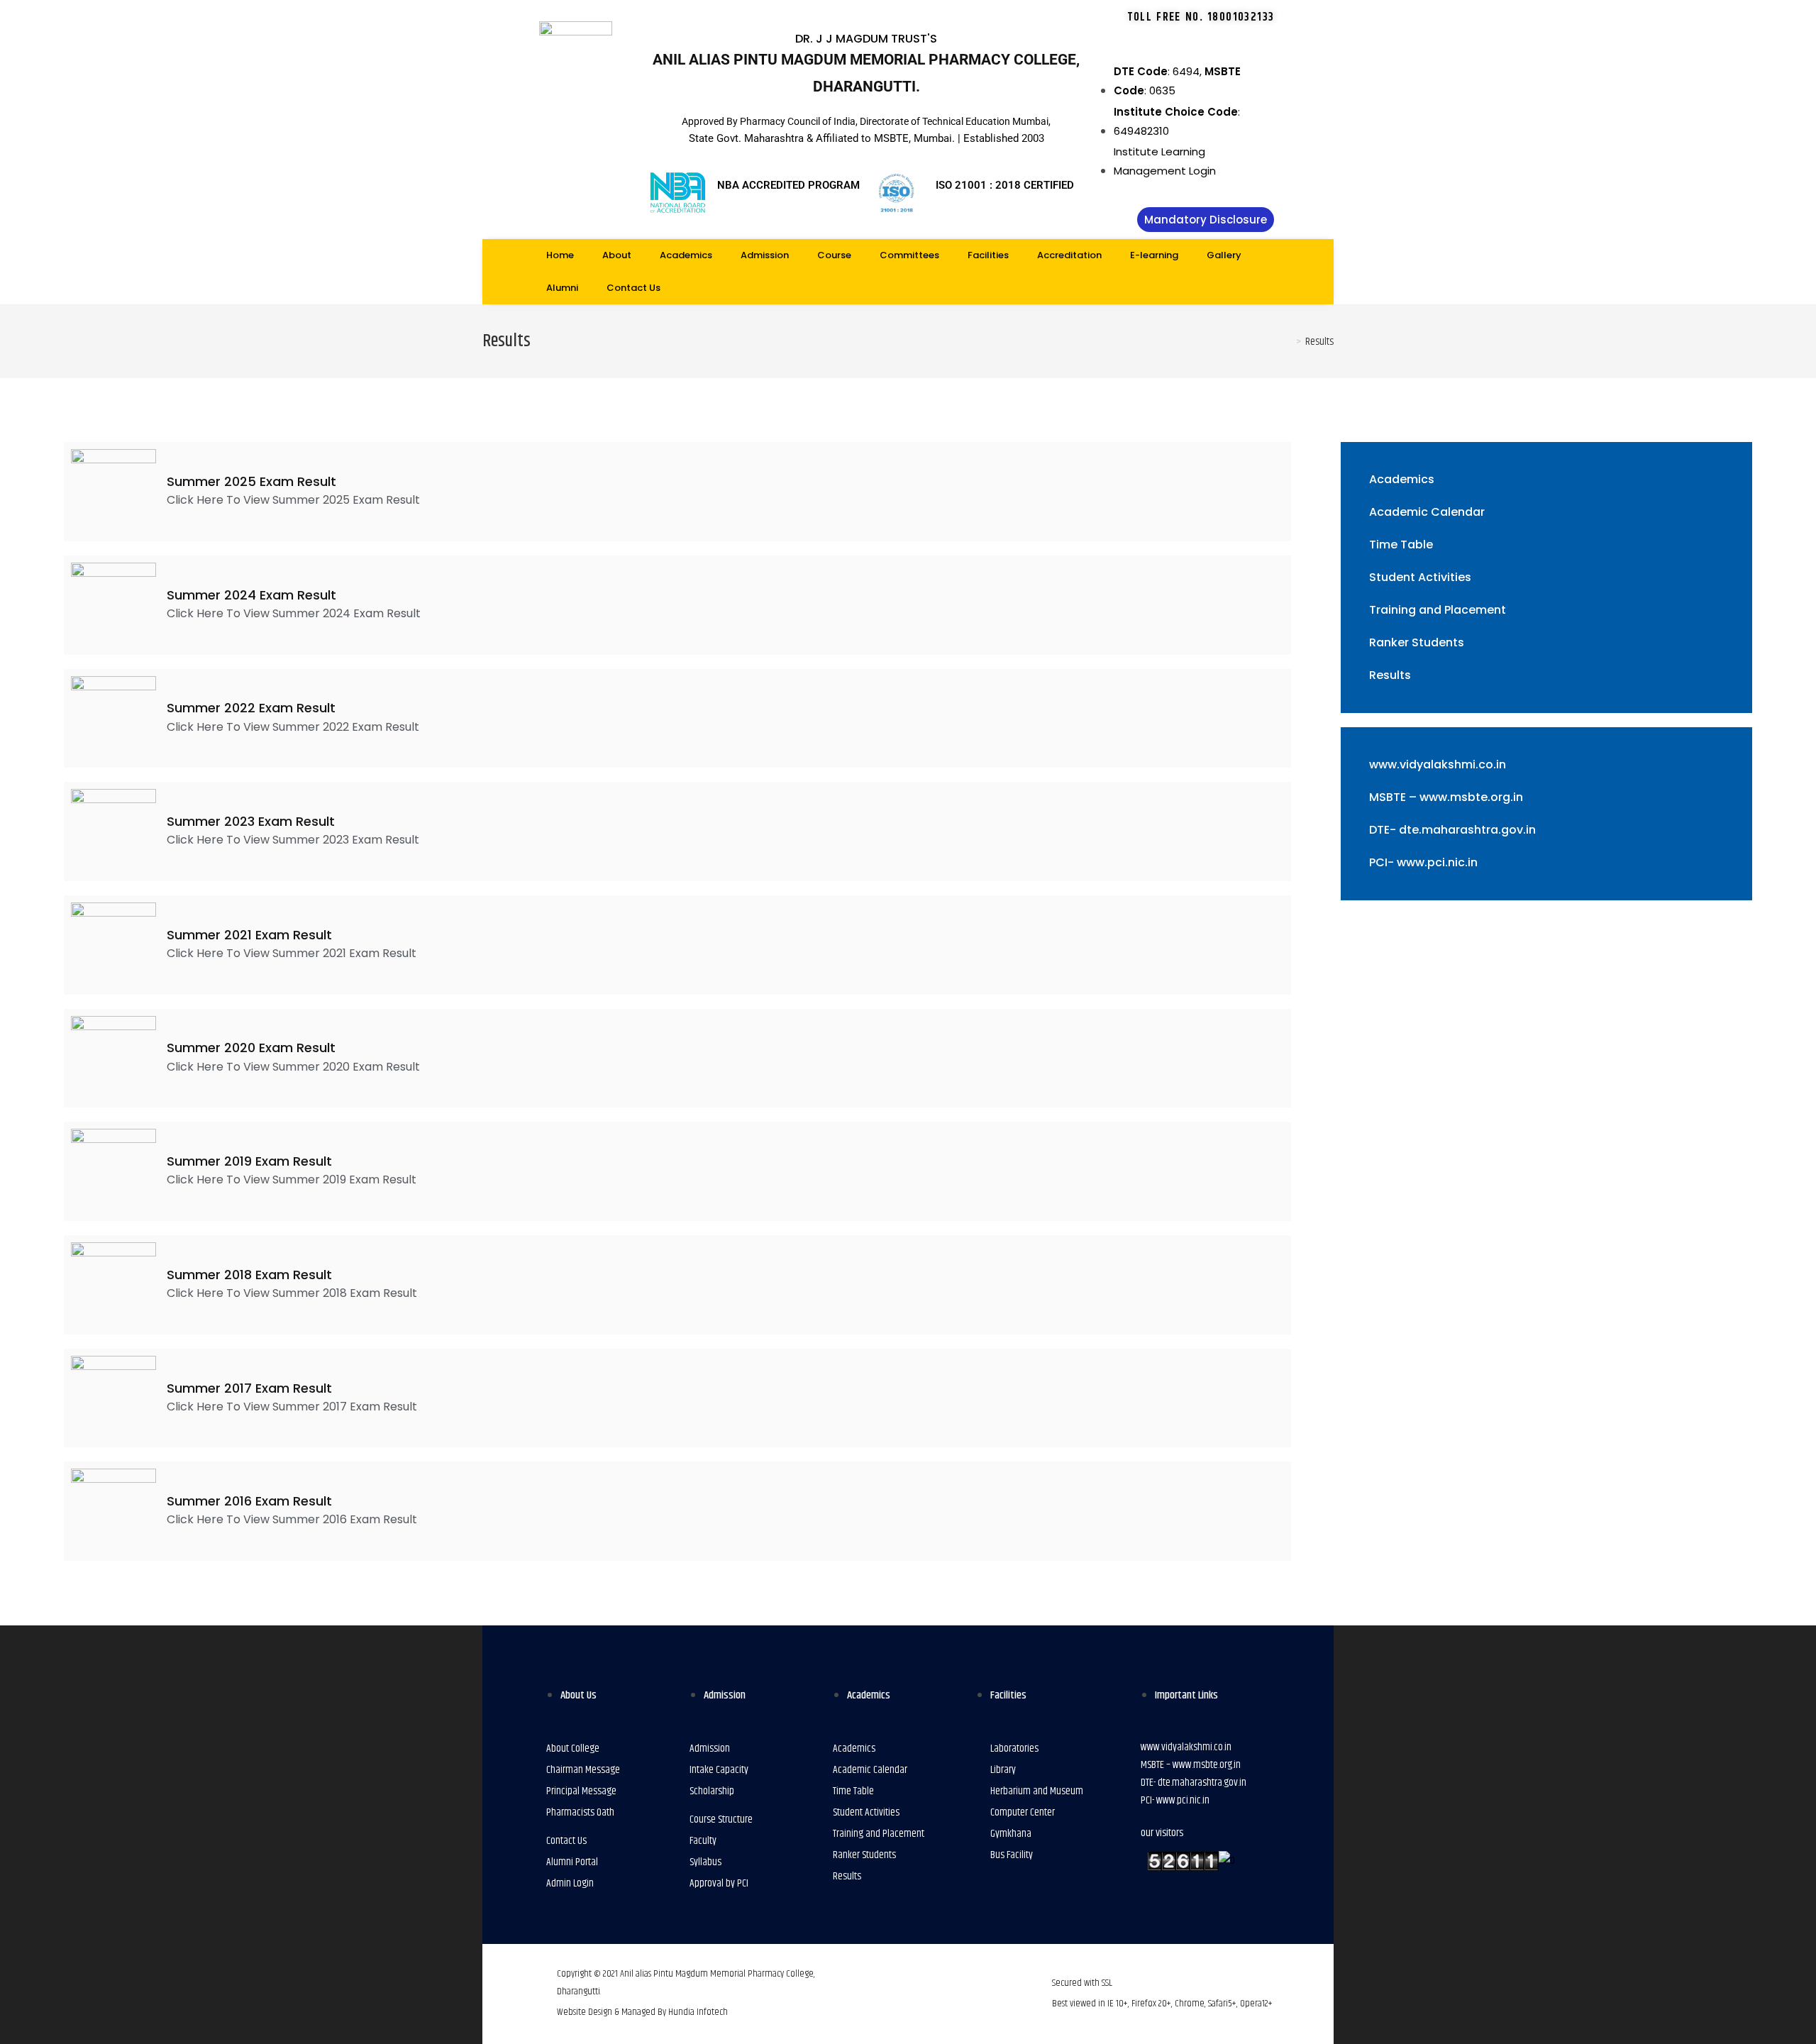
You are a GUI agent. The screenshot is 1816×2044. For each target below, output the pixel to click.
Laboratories (1014, 1749)
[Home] (1288, 342)
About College (573, 1749)
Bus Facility (1012, 1855)
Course (834, 255)
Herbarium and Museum (1037, 1791)
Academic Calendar (1427, 512)
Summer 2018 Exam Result (249, 1275)
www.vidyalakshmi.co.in (1438, 764)
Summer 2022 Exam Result (251, 708)
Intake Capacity (719, 1770)
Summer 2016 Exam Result (249, 1501)
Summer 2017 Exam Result (249, 1388)
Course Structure (721, 1819)
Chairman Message (583, 1770)
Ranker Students (1417, 642)
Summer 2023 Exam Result (251, 821)
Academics (686, 255)
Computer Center (1023, 1812)
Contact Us (633, 288)
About (617, 255)
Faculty (703, 1841)
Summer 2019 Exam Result (249, 1161)
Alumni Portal (572, 1862)
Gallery (1224, 255)
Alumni (562, 288)
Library (1003, 1770)
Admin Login (570, 1883)
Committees (909, 255)
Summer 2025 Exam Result (251, 481)
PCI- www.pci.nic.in (1423, 862)
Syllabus (705, 1862)
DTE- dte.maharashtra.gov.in (1452, 830)
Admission (765, 255)
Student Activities (1420, 577)
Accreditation (1069, 255)
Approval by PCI (719, 1883)
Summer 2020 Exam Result (251, 1048)
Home (560, 255)
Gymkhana (1011, 1834)
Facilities (988, 255)
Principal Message (581, 1791)
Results (1390, 675)
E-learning (1154, 255)
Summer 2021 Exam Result (249, 935)
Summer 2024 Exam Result (251, 595)
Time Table (1401, 545)
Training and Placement (1438, 610)
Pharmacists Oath (580, 1812)
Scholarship (712, 1791)
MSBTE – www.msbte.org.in (1446, 797)
